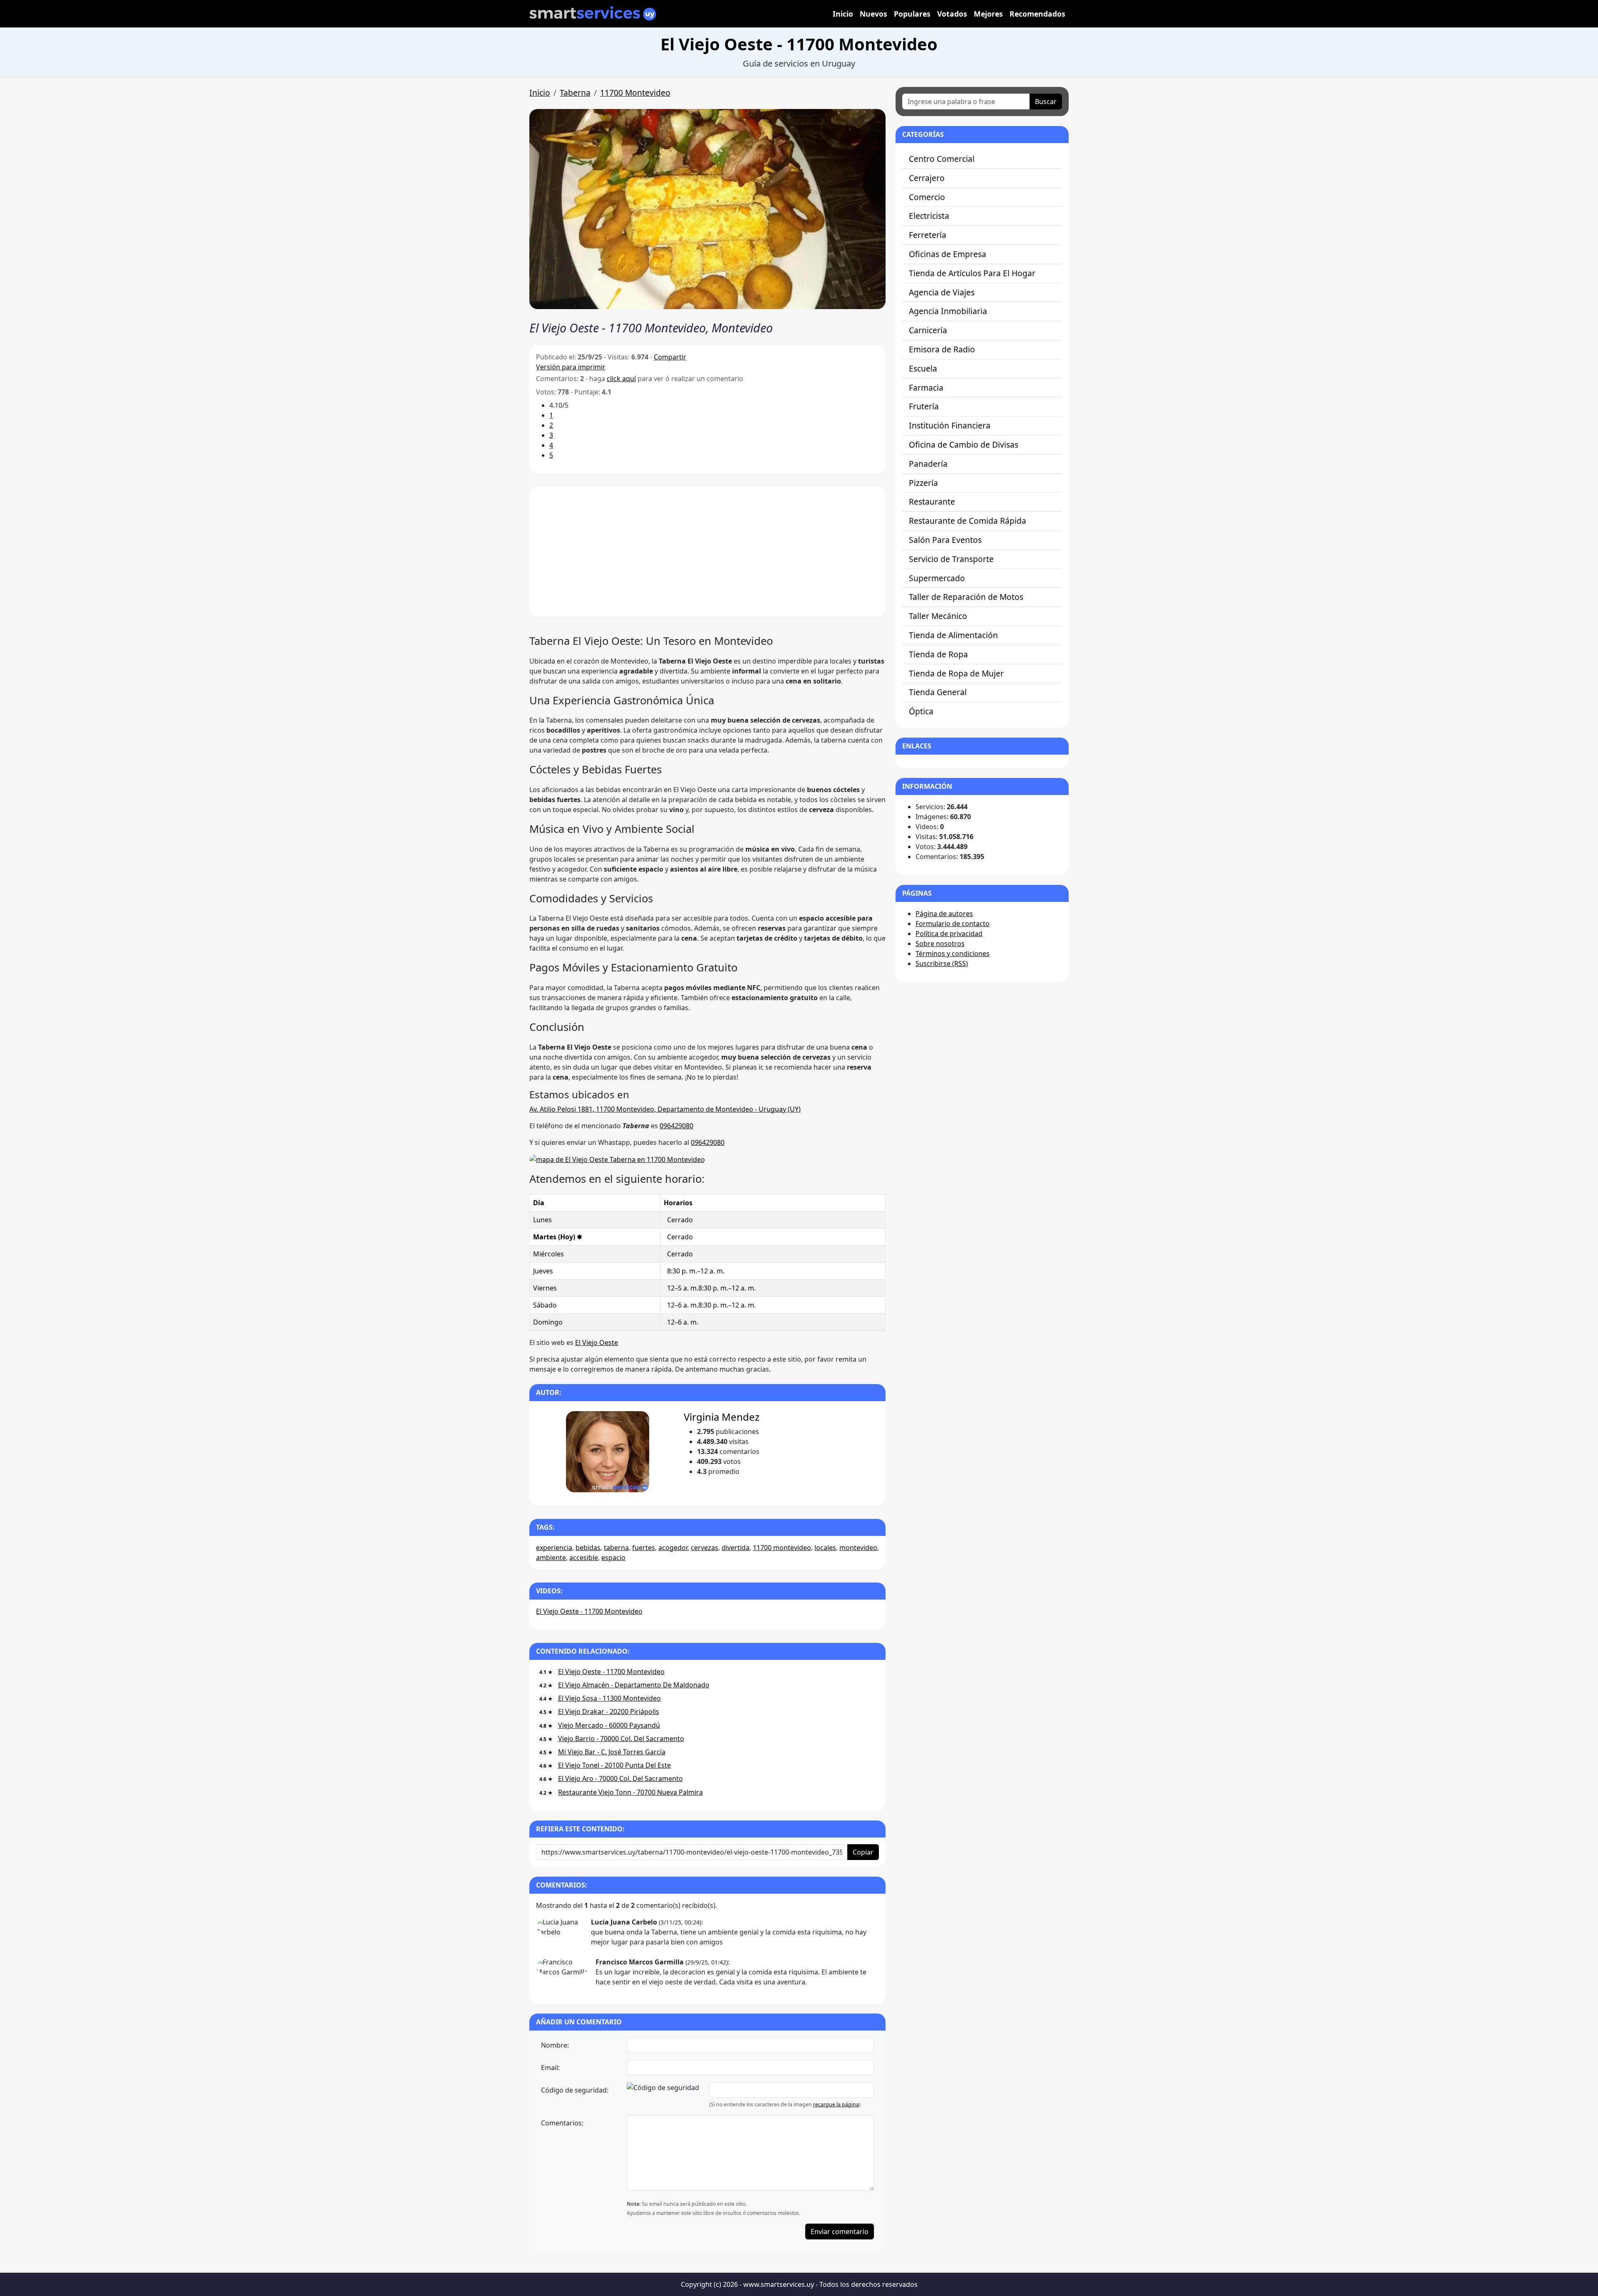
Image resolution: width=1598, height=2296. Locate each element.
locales (825, 1548)
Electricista (929, 216)
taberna (616, 1548)
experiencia (554, 1548)
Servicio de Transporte (951, 559)
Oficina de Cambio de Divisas (964, 445)
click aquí (621, 379)
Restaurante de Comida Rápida (968, 521)
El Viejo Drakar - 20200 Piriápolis (609, 1711)
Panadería (928, 464)
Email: (550, 2068)
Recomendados (1037, 14)
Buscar (1046, 102)
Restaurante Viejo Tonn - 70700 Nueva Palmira (630, 1792)
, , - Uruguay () (665, 1109)
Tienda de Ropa (938, 654)
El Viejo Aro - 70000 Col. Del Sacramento (620, 1778)
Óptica (921, 711)
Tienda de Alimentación (953, 635)
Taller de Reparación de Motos (966, 597)
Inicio (843, 14)
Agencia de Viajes (942, 292)
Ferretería (928, 235)
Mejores (988, 14)
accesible (584, 1558)
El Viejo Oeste (597, 1342)
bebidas (588, 1548)
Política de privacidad (949, 934)
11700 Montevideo (635, 93)
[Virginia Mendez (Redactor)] (607, 1452)
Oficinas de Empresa (948, 254)
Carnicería (928, 330)
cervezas (705, 1548)
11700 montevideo (782, 1548)
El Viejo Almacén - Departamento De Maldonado (634, 1685)
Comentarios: (562, 2123)
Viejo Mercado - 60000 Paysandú (609, 1725)
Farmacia (926, 388)
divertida (736, 1548)
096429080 (676, 1126)
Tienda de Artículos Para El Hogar (972, 273)
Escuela (923, 368)
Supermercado (937, 578)
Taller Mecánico (938, 616)
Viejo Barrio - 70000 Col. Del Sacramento (621, 1739)
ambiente (551, 1558)
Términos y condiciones (953, 954)
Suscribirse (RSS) (942, 963)
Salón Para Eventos (945, 540)
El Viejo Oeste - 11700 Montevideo (589, 1611)
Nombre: (555, 2045)
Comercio (927, 197)
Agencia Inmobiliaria (948, 311)
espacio (613, 1558)
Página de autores (944, 914)
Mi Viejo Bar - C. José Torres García (612, 1752)
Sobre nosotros (940, 944)
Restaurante (932, 502)
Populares (912, 14)
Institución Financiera (950, 425)
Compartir (670, 357)
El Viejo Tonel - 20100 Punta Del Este (614, 1765)
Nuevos (873, 14)
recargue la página (836, 2104)
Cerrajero (927, 178)
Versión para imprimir (571, 367)
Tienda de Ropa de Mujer (956, 673)
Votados (952, 14)
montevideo (858, 1548)
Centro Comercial (942, 159)
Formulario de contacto (953, 924)
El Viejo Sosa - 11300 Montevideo (609, 1698)
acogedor (673, 1548)
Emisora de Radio (942, 349)
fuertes (644, 1548)
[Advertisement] (707, 552)
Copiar (863, 1852)
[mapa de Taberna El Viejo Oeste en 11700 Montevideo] (617, 1159)
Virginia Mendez (722, 1417)
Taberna (575, 93)
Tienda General (938, 692)
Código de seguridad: (575, 2090)
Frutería (924, 406)
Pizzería (923, 483)
